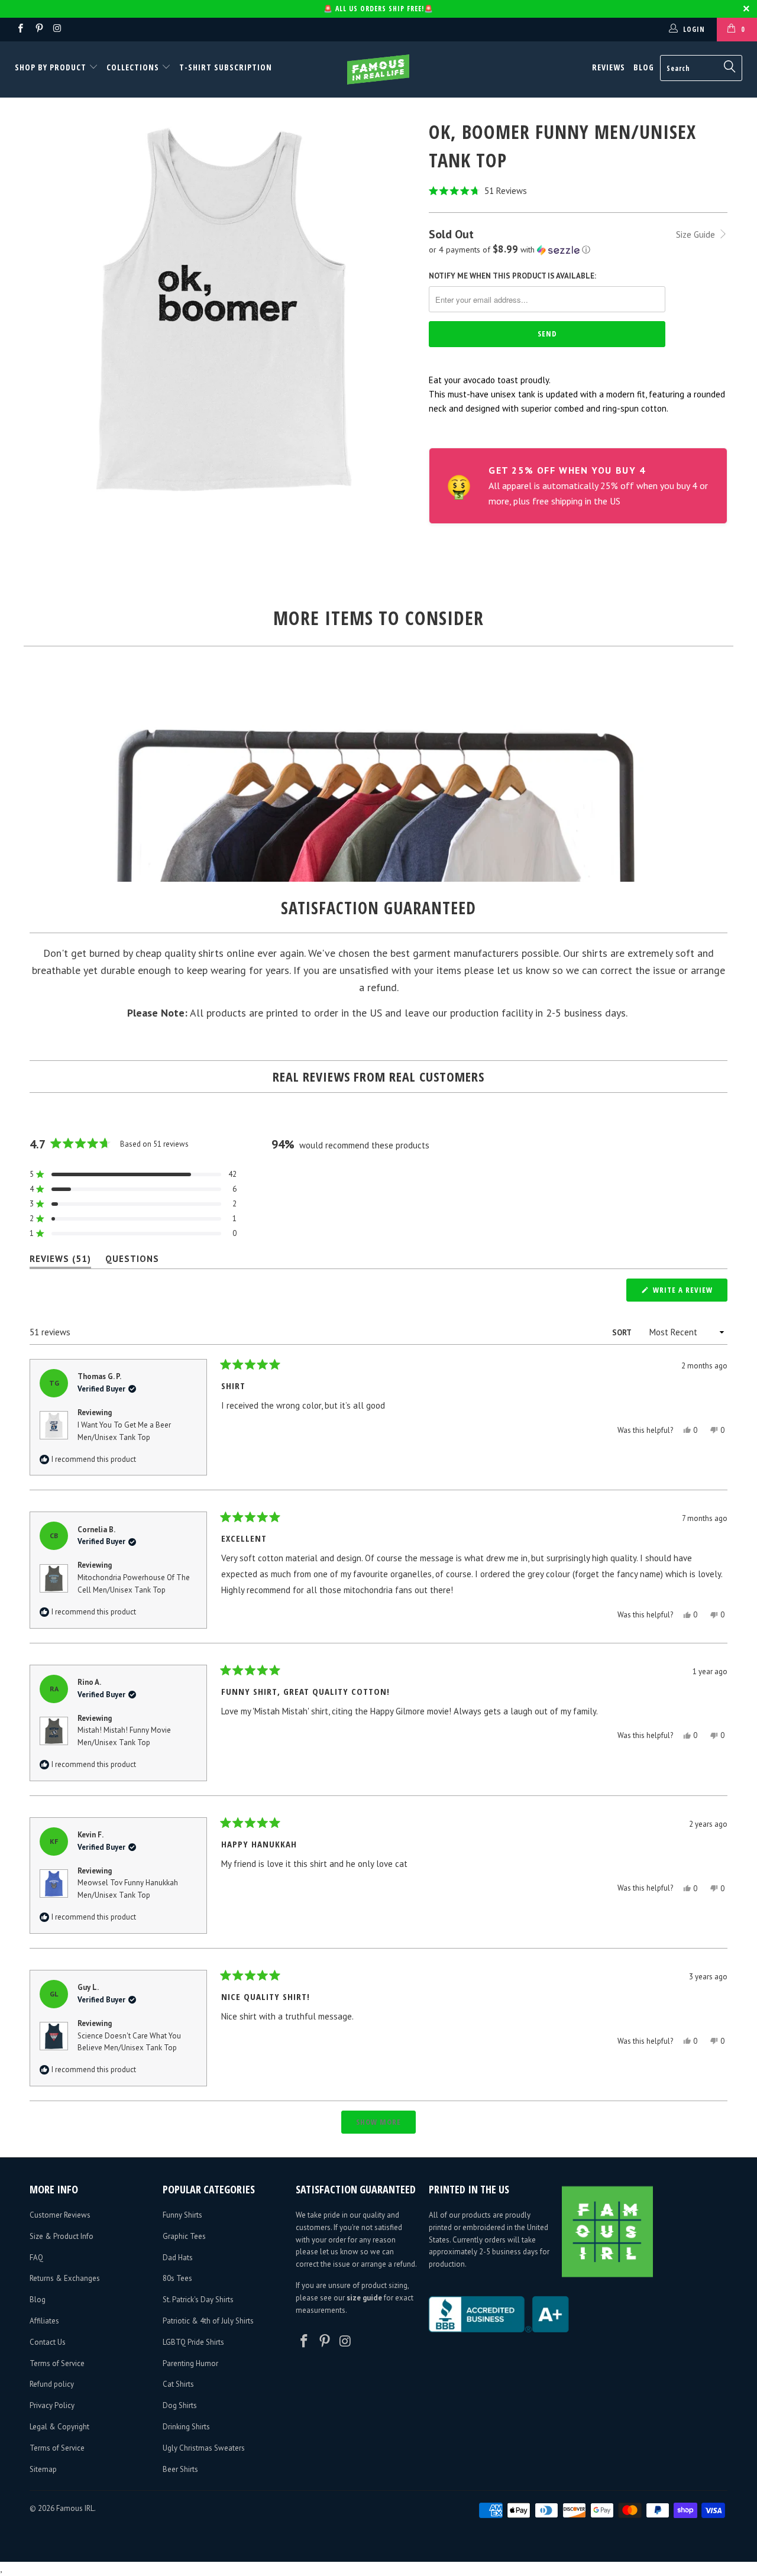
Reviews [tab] (60, 1261)
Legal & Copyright (59, 2427)
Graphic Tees (184, 2236)
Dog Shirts (180, 2405)
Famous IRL (75, 2508)
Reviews (609, 67)
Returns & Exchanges (65, 2278)
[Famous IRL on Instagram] (57, 29)
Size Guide (697, 234)
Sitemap (43, 2469)
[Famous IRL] (379, 69)
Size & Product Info (62, 2236)
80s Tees (177, 2278)
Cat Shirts (178, 2384)
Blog (644, 67)
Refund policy (52, 2384)
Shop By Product (52, 67)
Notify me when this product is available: (512, 276)
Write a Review (689, 1293)
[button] (578, 191)
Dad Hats (178, 2258)
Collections (133, 67)
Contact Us (48, 2342)
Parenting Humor (190, 2363)
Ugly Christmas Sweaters (204, 2448)
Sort (622, 1333)
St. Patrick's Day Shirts (198, 2300)
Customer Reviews (60, 2215)
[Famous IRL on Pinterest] (38, 29)
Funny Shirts (182, 2215)
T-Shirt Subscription (226, 67)
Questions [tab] (132, 1261)
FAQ (36, 2258)
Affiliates (44, 2321)
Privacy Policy (52, 2405)
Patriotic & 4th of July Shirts (208, 2321)
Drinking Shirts (186, 2427)
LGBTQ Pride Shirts (193, 2342)
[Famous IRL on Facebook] (20, 29)
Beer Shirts (180, 2469)
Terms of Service (57, 2363)
